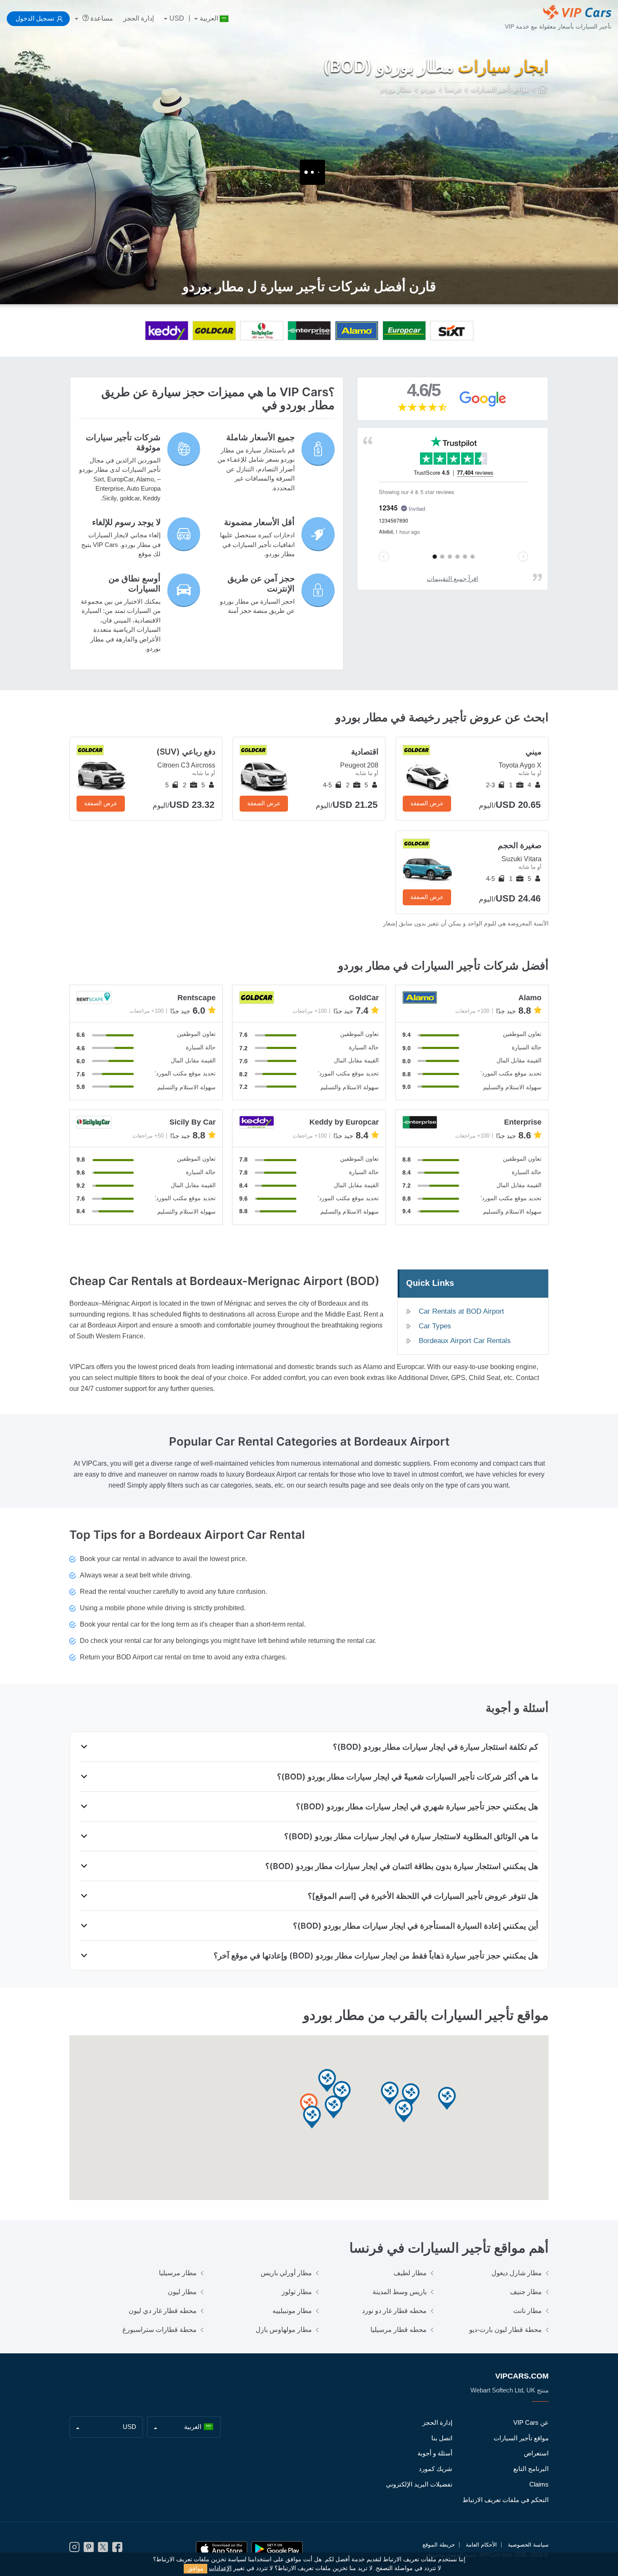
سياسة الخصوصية (528, 2545)
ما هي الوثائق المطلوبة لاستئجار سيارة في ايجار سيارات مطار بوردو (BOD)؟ (411, 1836)
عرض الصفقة (427, 803)
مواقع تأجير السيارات (521, 2438)
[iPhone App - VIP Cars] (222, 2549)
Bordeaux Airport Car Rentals (465, 1341)
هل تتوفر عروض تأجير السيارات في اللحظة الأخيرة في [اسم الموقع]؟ (423, 1896)
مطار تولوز (297, 2292)
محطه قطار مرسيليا (399, 2330)
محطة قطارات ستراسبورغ (160, 2330)
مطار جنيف (526, 2292)
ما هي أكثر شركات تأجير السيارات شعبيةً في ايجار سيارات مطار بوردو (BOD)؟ (408, 1777)
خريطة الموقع (439, 2545)
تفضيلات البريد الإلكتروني (419, 2484)
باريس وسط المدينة (400, 2292)
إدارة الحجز (139, 18)
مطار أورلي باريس (286, 2273)
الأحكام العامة (481, 2545)
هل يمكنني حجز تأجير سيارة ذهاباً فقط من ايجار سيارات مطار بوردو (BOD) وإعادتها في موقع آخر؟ (376, 1956)
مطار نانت (528, 2311)
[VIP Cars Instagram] (74, 2550)
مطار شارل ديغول (517, 2273)
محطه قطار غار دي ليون (163, 2311)
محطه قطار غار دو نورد (394, 2311)
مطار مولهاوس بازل (284, 2330)
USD (177, 18)
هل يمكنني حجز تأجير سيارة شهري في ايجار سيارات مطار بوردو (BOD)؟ (417, 1806)
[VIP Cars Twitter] (103, 2550)
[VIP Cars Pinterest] (89, 2550)
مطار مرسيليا (178, 2273)
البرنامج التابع (531, 2469)
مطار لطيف (410, 2273)
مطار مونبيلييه (292, 2311)
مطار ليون (182, 2292)
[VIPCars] (543, 90)
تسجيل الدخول (35, 18)
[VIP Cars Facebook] (117, 2550)
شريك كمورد (436, 2469)
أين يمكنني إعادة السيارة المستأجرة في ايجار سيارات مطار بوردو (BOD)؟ (416, 1926)
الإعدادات (220, 2568)
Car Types (435, 1326)
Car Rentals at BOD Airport (461, 1311)
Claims (539, 2484)
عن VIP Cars (531, 2422)
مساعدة (101, 18)
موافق (195, 2568)
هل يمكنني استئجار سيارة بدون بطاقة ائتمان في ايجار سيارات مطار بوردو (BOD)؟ (402, 1866)
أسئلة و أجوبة (435, 2453)
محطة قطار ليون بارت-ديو (506, 2330)
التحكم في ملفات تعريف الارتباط (506, 2500)
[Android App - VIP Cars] (277, 2549)
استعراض (536, 2453)
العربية (209, 18)
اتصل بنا (442, 2438)
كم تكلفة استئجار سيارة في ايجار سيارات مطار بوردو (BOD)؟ (436, 1747)
